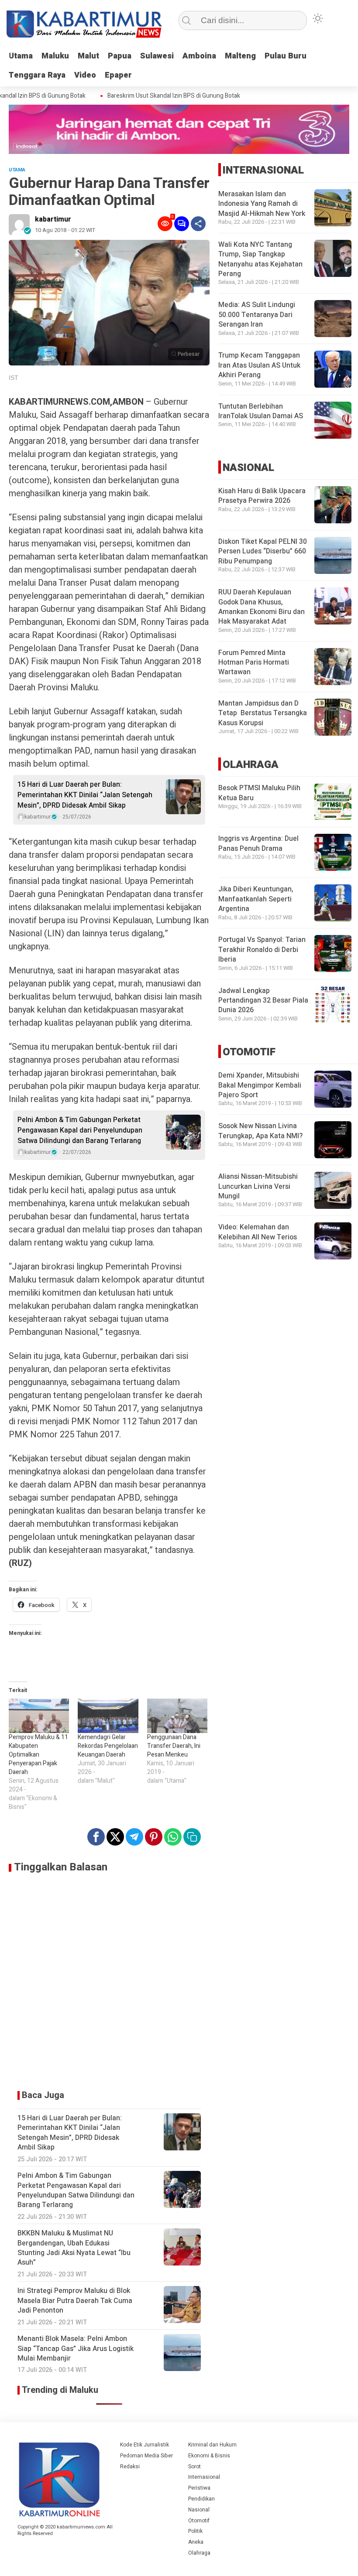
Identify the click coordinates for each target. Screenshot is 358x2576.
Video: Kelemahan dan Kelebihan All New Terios (258, 1232)
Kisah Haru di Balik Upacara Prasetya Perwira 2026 (262, 496)
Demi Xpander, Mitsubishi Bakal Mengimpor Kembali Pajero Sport (260, 1085)
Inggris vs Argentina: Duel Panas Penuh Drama (258, 843)
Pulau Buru (286, 56)
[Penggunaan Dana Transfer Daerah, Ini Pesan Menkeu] (177, 1716)
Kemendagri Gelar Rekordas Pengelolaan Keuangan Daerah (108, 1746)
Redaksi (130, 2467)
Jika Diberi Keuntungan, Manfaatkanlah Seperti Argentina (256, 899)
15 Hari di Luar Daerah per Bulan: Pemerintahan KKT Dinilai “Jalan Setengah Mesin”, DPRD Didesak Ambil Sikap (85, 795)
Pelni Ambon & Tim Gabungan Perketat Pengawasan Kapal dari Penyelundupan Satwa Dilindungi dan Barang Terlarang (80, 1130)
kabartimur (53, 219)
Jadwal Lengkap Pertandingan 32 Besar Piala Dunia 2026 (263, 1001)
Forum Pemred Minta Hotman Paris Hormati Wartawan (254, 663)
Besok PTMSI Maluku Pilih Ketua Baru (259, 793)
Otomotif (199, 2521)
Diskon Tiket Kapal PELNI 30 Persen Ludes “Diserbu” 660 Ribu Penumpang (263, 551)
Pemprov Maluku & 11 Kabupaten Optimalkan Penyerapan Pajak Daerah (38, 1755)
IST (14, 378)
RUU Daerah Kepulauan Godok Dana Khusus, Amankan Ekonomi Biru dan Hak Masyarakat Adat (262, 607)
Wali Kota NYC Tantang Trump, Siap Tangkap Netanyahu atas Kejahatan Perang (260, 259)
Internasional (204, 2477)
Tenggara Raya (37, 75)
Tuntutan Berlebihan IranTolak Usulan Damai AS (261, 411)
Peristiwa (199, 2488)
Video (85, 75)
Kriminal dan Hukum (212, 2445)
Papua (120, 56)
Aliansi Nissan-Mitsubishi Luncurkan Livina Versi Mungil (258, 1186)
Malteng (240, 56)
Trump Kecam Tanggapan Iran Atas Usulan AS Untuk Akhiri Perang (259, 365)
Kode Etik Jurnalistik (145, 2445)
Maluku (55, 56)
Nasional (199, 2510)
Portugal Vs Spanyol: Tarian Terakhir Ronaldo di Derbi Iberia (262, 950)
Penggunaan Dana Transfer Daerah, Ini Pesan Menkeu (174, 1746)
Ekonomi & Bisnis (209, 2456)
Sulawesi (157, 56)
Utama (21, 56)
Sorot (194, 2467)
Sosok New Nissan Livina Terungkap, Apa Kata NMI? (260, 1131)
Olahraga (199, 2553)
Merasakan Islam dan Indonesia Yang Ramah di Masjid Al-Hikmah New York (262, 204)
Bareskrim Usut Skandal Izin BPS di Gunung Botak (157, 96)
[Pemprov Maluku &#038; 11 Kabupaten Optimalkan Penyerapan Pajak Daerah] (39, 1716)
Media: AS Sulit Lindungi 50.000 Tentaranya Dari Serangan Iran (257, 315)
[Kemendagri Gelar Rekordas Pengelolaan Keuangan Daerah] (108, 1716)
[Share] (198, 224)
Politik (195, 2531)
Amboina (199, 56)
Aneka (196, 2542)
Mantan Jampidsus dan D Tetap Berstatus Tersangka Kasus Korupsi (263, 713)
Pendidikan (201, 2499)
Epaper (118, 75)
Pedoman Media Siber (146, 2456)
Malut (88, 56)
